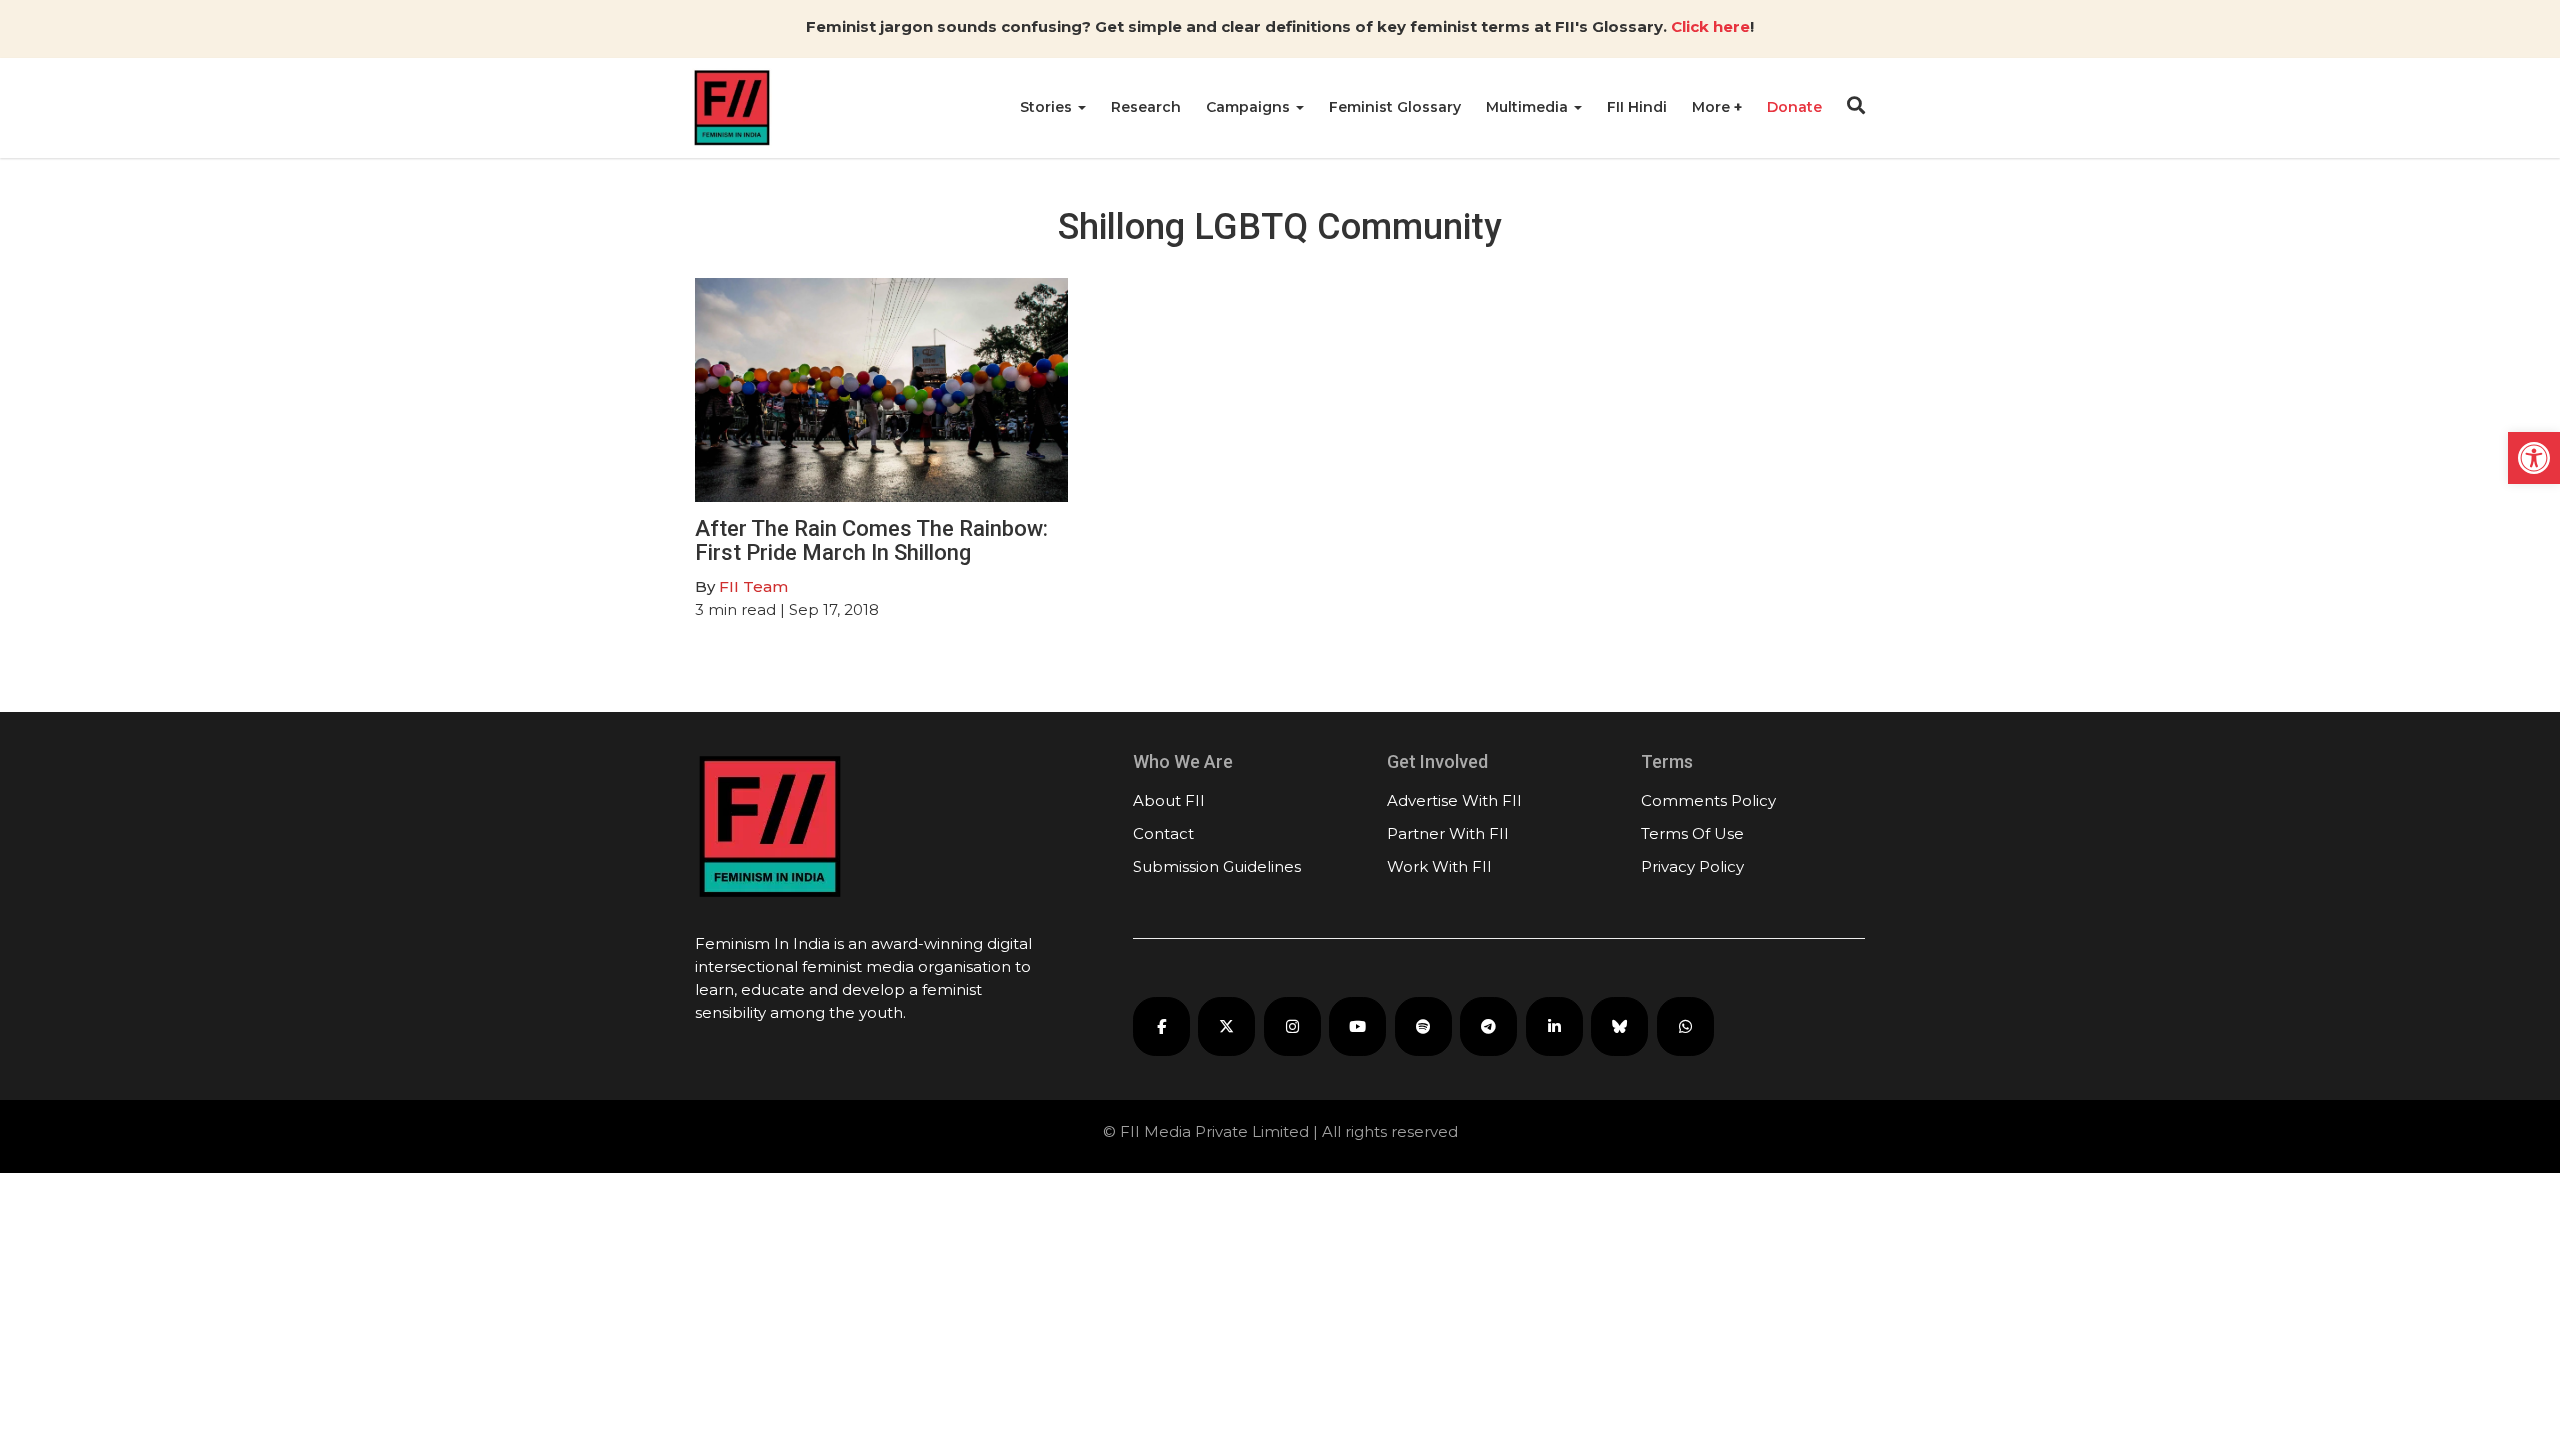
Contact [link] (1163, 833)
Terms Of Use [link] (1692, 833)
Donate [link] (1794, 107)
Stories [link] (1048, 107)
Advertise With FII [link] (1454, 800)
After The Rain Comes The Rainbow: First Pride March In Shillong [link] (871, 540)
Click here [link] (1710, 26)
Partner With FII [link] (1448, 833)
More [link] (1713, 107)
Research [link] (1146, 107)
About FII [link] (1169, 800)
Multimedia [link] (1529, 107)
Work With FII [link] (1439, 866)
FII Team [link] (753, 586)
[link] (2534, 458)
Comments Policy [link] (1708, 800)
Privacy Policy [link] (1692, 866)
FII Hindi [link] (1637, 107)
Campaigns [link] (1250, 107)
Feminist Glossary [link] (1395, 107)
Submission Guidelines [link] (1217, 866)
